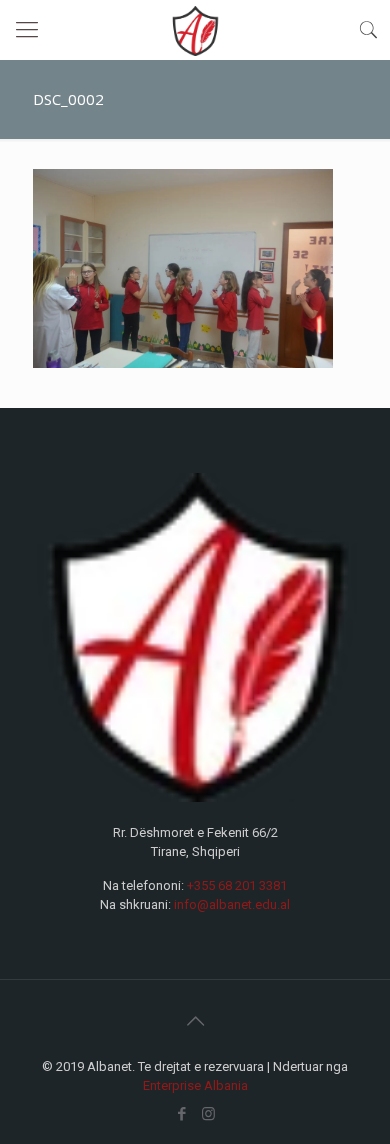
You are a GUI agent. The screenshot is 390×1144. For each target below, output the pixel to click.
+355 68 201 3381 (237, 885)
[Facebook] (181, 1114)
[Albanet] (195, 30)
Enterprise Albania (195, 1085)
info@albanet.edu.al (232, 904)
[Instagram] (208, 1114)
